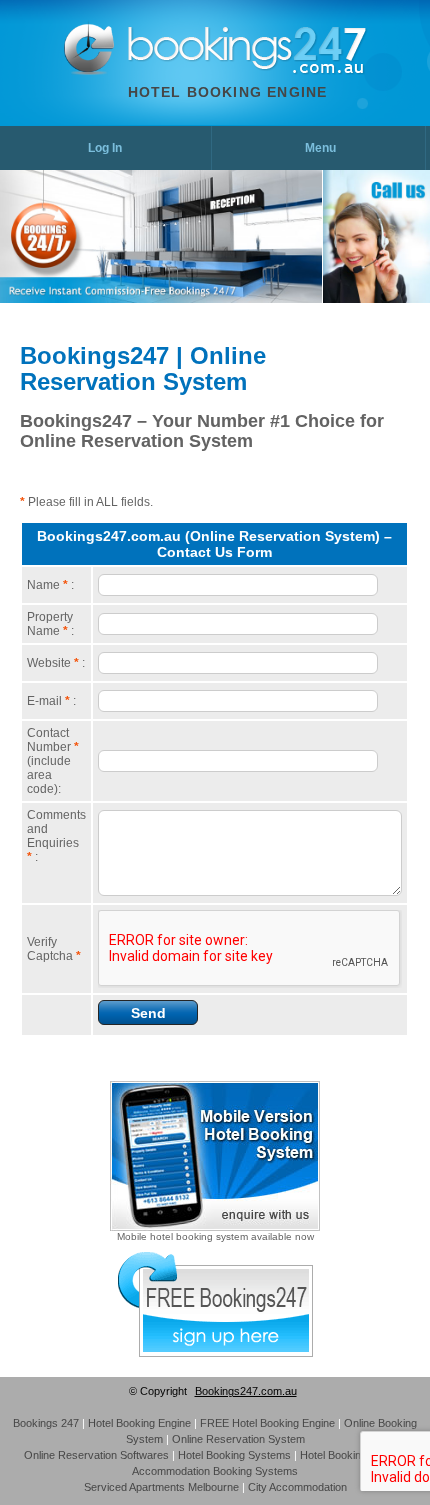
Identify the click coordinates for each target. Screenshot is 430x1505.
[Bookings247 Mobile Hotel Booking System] (215, 1227)
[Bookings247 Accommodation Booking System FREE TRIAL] (215, 1353)
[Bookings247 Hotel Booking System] (89, 71)
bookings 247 (46, 1423)
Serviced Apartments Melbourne (161, 1487)
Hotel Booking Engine (228, 92)
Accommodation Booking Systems (215, 1471)
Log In (105, 148)
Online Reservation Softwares (96, 1455)
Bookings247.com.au (246, 1391)
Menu (320, 148)
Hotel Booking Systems (234, 1455)
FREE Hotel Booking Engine (267, 1423)
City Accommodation (297, 1487)
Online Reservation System (238, 1439)
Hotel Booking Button (350, 1455)
